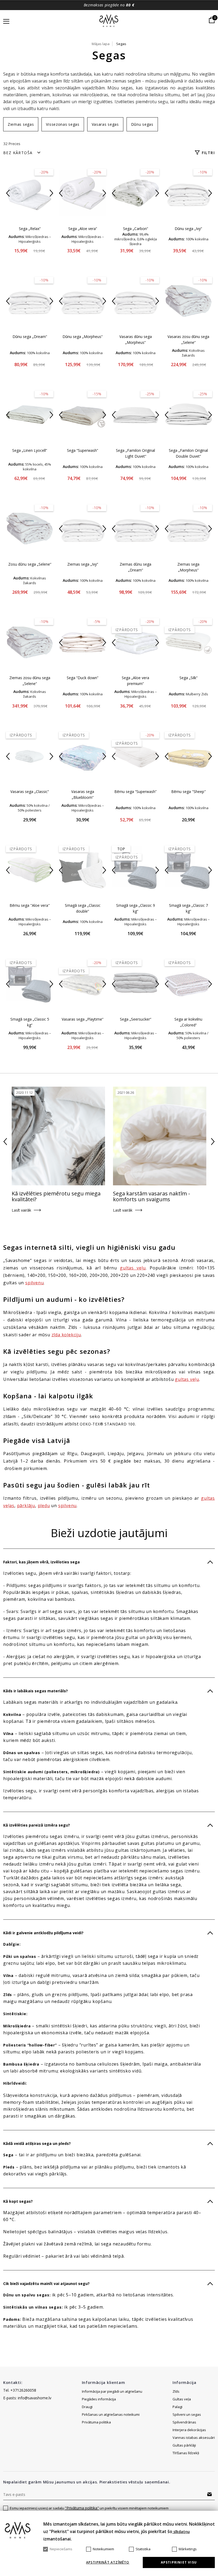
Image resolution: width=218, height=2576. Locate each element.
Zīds (176, 2391)
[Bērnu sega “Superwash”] (135, 756)
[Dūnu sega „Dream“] (30, 301)
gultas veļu (133, 1268)
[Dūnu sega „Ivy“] (188, 193)
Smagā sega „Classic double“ (83, 908)
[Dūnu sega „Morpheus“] (83, 301)
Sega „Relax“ (30, 229)
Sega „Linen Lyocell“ (30, 450)
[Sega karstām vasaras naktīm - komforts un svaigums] (160, 1136)
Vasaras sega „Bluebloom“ (83, 794)
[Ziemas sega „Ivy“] (83, 528)
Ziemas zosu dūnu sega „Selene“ (30, 681)
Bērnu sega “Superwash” (135, 792)
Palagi (177, 2407)
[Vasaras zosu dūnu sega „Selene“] (188, 301)
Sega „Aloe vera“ (83, 229)
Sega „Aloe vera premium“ (135, 681)
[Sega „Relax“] (30, 193)
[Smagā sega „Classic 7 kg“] (188, 870)
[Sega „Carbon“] (135, 193)
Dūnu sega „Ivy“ (188, 229)
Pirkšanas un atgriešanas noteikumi (111, 2414)
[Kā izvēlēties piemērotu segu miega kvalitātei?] (58, 1136)
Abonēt (209, 2494)
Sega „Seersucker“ (136, 1019)
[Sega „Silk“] (188, 642)
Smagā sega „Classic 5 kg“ (30, 1022)
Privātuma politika (96, 2422)
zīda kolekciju (66, 1335)
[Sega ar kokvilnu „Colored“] (188, 983)
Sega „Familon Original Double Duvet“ (188, 453)
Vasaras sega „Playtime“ (83, 1019)
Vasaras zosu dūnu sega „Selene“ (188, 339)
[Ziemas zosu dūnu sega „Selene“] (30, 642)
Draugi (87, 2407)
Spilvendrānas (184, 2422)
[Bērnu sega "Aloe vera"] (30, 870)
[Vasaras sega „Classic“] (30, 756)
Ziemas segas (21, 124)
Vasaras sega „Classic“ (30, 792)
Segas (121, 44)
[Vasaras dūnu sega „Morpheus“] (135, 301)
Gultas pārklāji (184, 2445)
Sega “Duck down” (83, 678)
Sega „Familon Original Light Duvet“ (135, 453)
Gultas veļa (182, 2399)
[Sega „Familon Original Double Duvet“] (188, 415)
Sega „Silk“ (188, 678)
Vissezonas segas (63, 124)
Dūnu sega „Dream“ (30, 337)
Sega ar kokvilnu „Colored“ (188, 1022)
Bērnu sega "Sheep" (188, 792)
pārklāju (26, 1506)
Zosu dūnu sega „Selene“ (30, 564)
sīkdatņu (181, 2532)
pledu (44, 1506)
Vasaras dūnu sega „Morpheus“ (136, 339)
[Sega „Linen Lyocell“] (30, 415)
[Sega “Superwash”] (83, 415)
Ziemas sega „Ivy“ (83, 564)
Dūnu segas (142, 124)
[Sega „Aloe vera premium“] (135, 642)
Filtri (208, 153)
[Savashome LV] (109, 21)
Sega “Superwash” (83, 450)
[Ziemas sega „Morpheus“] (188, 528)
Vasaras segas (105, 124)
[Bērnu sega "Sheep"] (188, 756)
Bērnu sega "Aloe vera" (30, 905)
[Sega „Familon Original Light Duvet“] (135, 415)
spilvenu (34, 1283)
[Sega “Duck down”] (83, 642)
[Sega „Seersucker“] (135, 983)
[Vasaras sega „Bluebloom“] (83, 756)
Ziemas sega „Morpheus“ (188, 567)
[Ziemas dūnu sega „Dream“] (135, 528)
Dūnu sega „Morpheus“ (83, 337)
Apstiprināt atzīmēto (108, 2562)
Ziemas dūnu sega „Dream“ (135, 567)
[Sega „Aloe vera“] (83, 193)
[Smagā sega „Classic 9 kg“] (135, 870)
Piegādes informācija (99, 2399)
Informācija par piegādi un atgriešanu (112, 2391)
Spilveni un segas (187, 2414)
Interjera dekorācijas (189, 2430)
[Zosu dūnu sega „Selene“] (30, 528)
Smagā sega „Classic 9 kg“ (136, 908)
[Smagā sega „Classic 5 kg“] (30, 983)
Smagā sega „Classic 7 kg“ (188, 908)
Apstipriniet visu (179, 2562)
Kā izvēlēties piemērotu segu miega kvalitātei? (56, 1196)
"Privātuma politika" (82, 2508)
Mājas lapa (101, 44)
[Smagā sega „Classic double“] (83, 870)
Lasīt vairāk (21, 1210)
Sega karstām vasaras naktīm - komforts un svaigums (152, 1196)
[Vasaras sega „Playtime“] (83, 983)
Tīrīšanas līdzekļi (186, 2453)
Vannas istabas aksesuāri (194, 2438)
